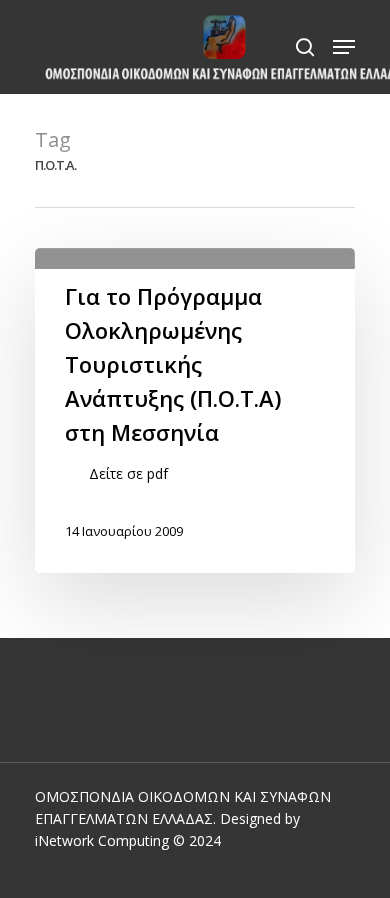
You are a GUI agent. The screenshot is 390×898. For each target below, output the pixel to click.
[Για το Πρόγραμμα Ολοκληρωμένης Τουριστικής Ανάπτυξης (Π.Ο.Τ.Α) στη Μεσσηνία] (195, 410)
